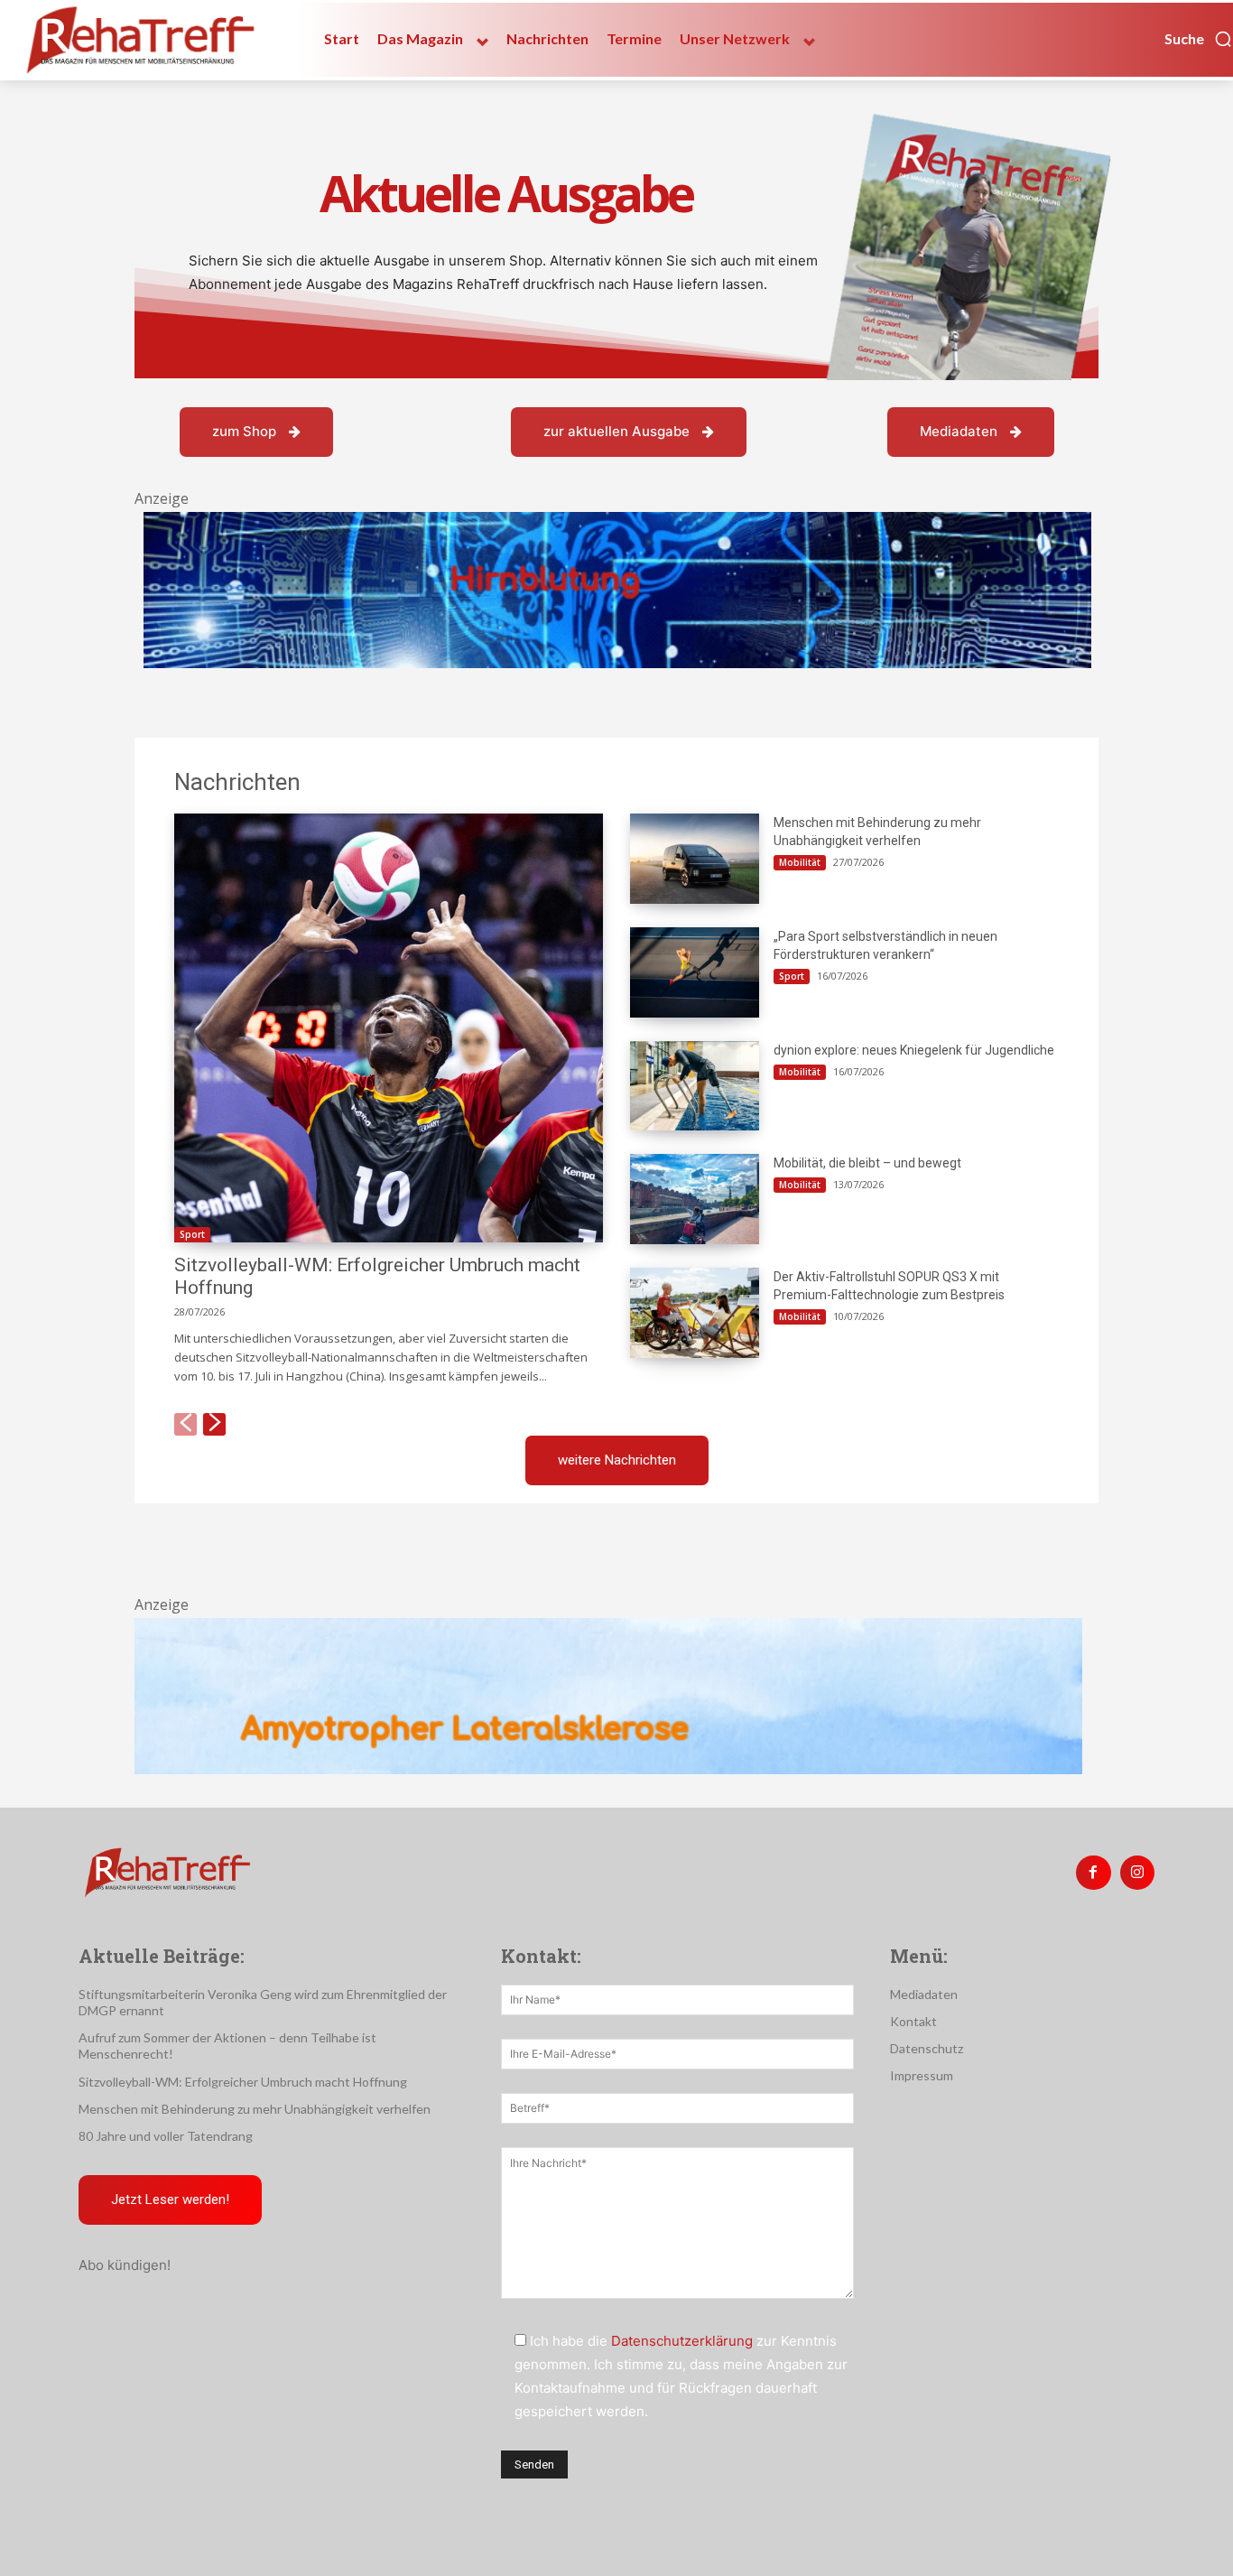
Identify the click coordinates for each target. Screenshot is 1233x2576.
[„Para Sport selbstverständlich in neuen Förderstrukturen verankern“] (695, 972)
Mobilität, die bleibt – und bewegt (867, 1163)
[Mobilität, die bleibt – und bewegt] (695, 1199)
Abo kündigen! (125, 2265)
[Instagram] (1137, 1873)
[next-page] (214, 1424)
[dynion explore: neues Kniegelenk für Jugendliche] (695, 1086)
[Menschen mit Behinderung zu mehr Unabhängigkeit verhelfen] (695, 859)
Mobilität (800, 862)
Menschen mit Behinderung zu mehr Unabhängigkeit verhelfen (255, 2109)
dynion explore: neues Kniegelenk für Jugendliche (914, 1050)
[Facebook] (1093, 1873)
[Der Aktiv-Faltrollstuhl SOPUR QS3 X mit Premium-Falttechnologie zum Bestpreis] (695, 1313)
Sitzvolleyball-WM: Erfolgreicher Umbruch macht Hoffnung (243, 2082)
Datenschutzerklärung (682, 2341)
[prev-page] (185, 1424)
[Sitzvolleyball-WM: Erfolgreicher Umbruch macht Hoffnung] (389, 1028)
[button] (1199, 39)
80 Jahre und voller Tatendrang (166, 2136)
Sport (192, 1234)
